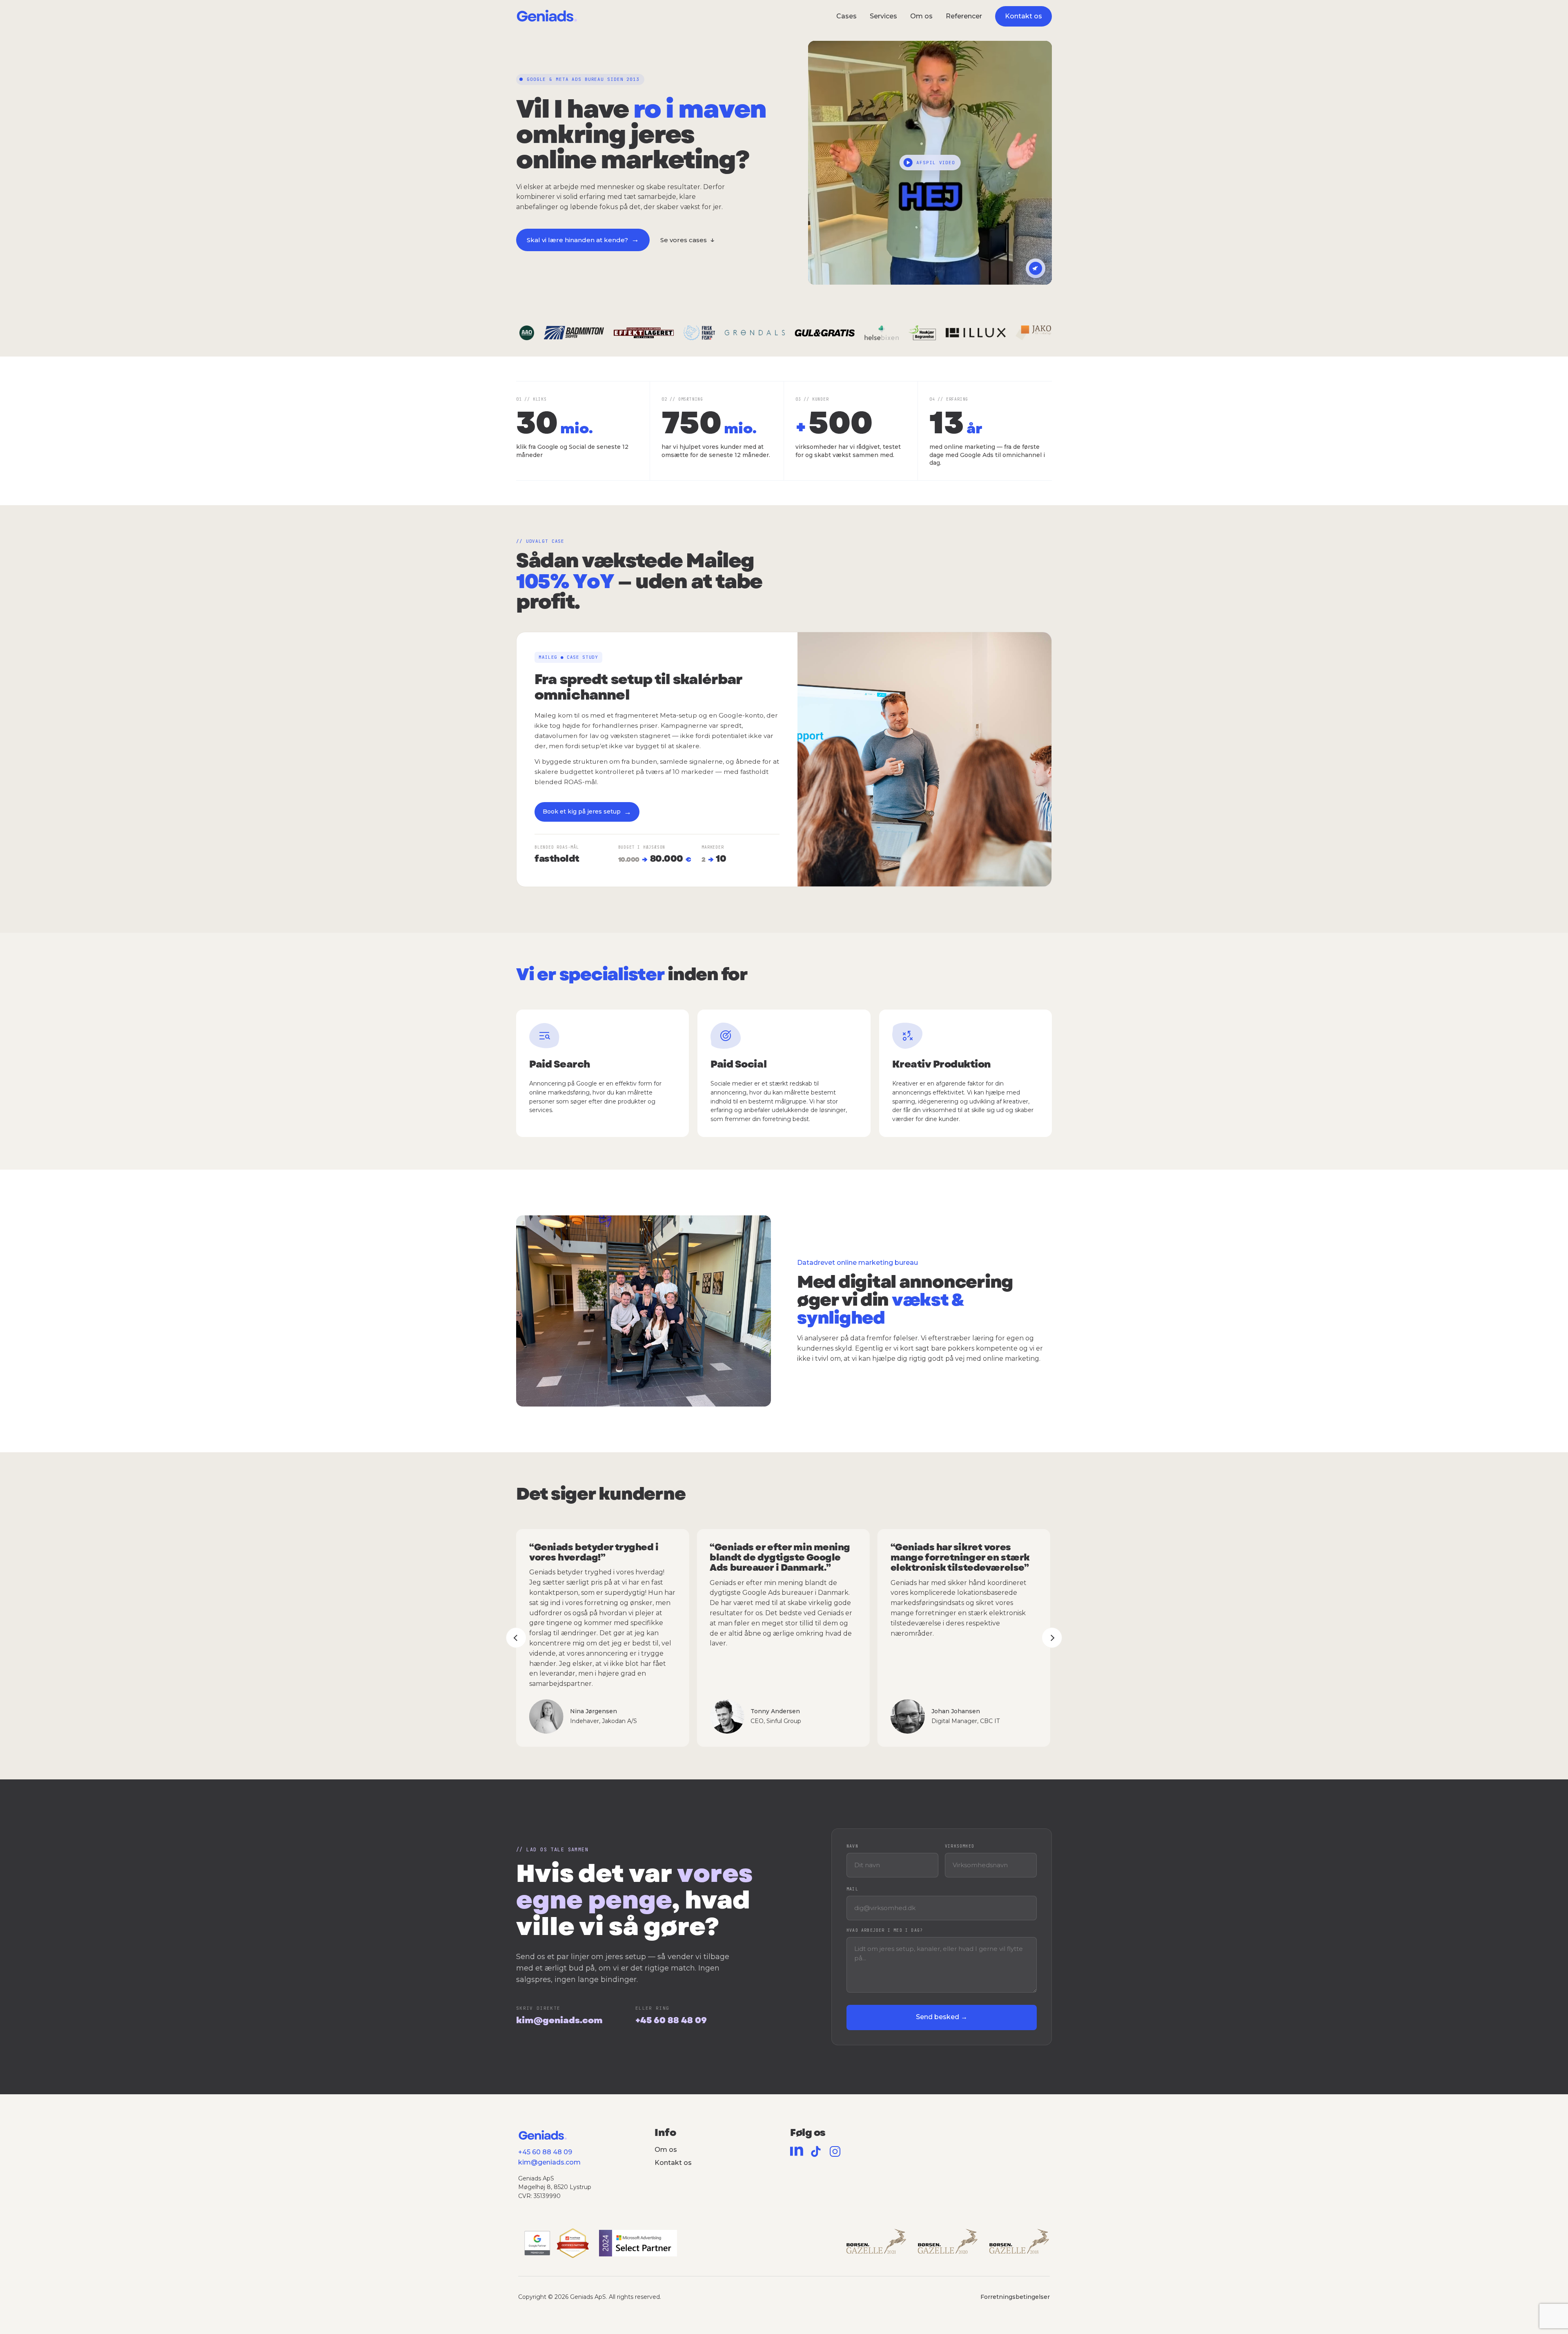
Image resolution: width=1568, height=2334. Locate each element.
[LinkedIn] (797, 2151)
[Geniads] (547, 17)
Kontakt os (673, 2163)
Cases (846, 16)
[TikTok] (816, 2151)
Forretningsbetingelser (1015, 2296)
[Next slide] (1052, 1638)
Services (883, 16)
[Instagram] (835, 2151)
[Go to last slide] (516, 1638)
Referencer (964, 16)
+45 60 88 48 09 (671, 2020)
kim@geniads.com (559, 2020)
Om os (921, 16)
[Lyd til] (1036, 268)
